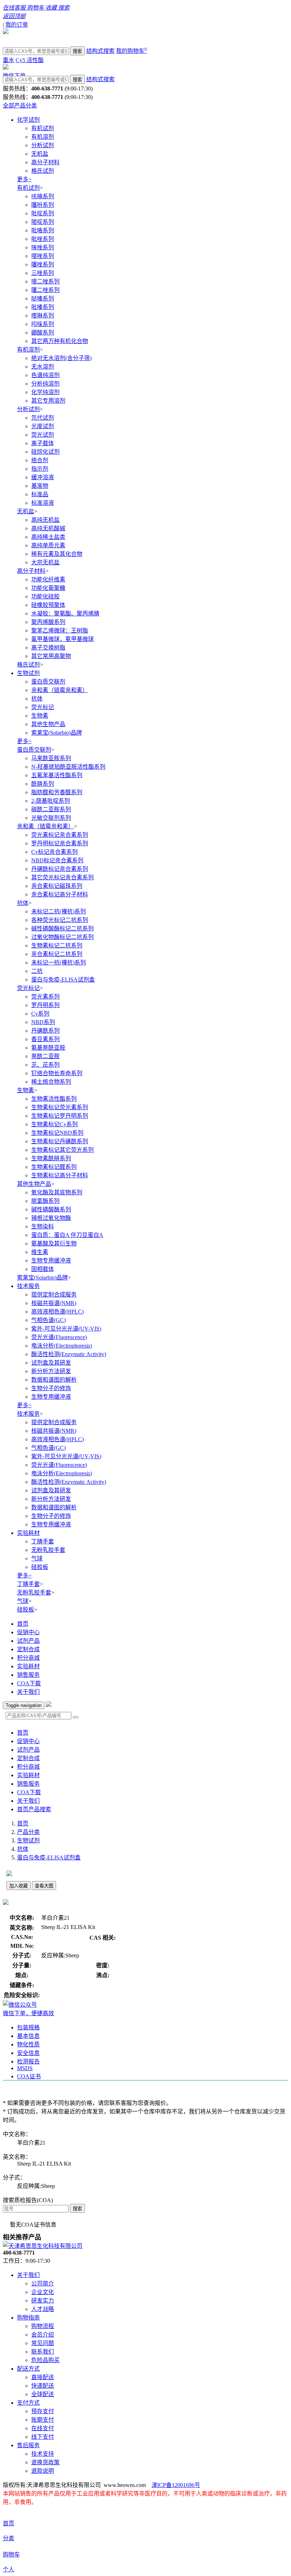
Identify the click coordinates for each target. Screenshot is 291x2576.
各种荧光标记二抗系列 (60, 920)
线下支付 (43, 2437)
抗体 (37, 699)
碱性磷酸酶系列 (51, 1209)
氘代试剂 (43, 418)
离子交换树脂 (48, 648)
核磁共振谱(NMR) (54, 1303)
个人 (9, 2569)
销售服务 (28, 1675)
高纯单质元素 (48, 545)
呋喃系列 (43, 196)
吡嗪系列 (43, 307)
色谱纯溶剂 (45, 375)
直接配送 (43, 2377)
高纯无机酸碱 (48, 528)
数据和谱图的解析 (54, 1380)
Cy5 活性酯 (30, 60)
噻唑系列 (43, 264)
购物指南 (28, 2318)
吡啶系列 (43, 213)
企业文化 (43, 2292)
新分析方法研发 (51, 1371)
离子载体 (43, 443)
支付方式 (28, 2403)
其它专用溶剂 (48, 401)
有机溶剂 (43, 137)
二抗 (37, 971)
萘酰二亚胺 (45, 1056)
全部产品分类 (20, 106)
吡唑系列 (43, 239)
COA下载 (29, 1683)
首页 (23, 1624)
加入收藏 (18, 1886)
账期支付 (43, 2420)
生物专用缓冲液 (51, 1261)
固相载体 (43, 1269)
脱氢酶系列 (45, 1201)
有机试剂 (43, 128)
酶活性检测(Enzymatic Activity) (69, 1354)
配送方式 (28, 2369)
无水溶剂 (43, 367)
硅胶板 (40, 1567)
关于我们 (28, 1692)
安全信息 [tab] (28, 2053)
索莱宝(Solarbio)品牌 (57, 733)
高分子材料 (45, 162)
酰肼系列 (43, 784)
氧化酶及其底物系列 (57, 1192)
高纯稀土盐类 (48, 537)
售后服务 (28, 2445)
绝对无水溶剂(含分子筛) (61, 358)
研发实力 (43, 2301)
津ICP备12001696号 (176, 2485)
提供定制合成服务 (54, 1295)
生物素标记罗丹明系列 (60, 1116)
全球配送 (43, 2394)
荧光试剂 (43, 435)
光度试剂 (43, 426)
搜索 (77, 51)
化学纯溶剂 (45, 392)
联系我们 (43, 2352)
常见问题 (43, 2343)
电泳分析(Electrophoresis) (62, 1346)
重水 (9, 60)
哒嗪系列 (43, 298)
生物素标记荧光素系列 (60, 1107)
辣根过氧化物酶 (51, 1218)
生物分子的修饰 (51, 1388)
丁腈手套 (43, 1541)
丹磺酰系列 (45, 1031)
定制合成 (28, 1649)
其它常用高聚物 (51, 656)
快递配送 (43, 2386)
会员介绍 (43, 2335)
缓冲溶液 (43, 477)
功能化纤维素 (48, 579)
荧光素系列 (45, 997)
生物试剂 (28, 673)
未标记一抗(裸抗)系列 (59, 963)
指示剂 (40, 469)
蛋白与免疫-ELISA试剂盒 (63, 980)
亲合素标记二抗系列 (57, 954)
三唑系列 (43, 273)
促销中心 (28, 1632)
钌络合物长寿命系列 (57, 1073)
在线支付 (43, 2428)
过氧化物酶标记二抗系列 (62, 937)
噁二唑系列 (45, 281)
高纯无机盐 (45, 520)
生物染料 (43, 1226)
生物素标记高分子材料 (60, 1175)
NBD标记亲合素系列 (57, 860)
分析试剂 (43, 145)
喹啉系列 (43, 316)
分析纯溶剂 (45, 384)
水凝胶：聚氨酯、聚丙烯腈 (65, 613)
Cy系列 (40, 1014)
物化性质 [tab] (28, 2044)
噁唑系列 (43, 256)
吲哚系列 (43, 324)
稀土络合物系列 (51, 1082)
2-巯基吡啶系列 (51, 801)
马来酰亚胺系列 (51, 758)
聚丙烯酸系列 (48, 622)
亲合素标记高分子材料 (60, 894)
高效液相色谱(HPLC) (57, 1312)
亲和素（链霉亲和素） (60, 690)
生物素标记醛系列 (54, 1167)
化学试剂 (28, 120)
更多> (24, 179)
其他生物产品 (48, 724)
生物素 (40, 716)
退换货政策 (45, 2462)
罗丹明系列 (45, 1005)
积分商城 (28, 1658)
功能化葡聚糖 (48, 588)
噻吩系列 (43, 205)
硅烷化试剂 (45, 452)
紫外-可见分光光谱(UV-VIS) (66, 1329)
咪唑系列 (43, 247)
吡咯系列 (43, 230)
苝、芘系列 (45, 1065)
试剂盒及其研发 (51, 1363)
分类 (9, 2538)
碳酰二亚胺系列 (51, 809)
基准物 (40, 486)
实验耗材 (28, 1533)
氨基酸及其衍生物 (54, 1243)
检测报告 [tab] (28, 2061)
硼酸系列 (43, 333)
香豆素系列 (45, 1039)
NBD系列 (43, 1022)
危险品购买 (45, 2360)
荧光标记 (43, 707)
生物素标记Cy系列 (54, 1124)
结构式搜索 (100, 51)
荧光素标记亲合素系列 (60, 835)
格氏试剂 (43, 171)
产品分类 (28, 1832)
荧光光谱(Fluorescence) (59, 1337)
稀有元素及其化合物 (57, 554)
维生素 (40, 1252)
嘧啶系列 (43, 222)
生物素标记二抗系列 (57, 946)
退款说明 (43, 2471)
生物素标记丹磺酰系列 (60, 1141)
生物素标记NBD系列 (57, 1133)
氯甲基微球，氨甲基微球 (62, 639)
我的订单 (17, 25)
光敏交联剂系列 (51, 818)
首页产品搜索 (34, 1809)
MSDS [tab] (25, 2068)
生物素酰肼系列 (51, 1158)
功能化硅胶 (45, 596)
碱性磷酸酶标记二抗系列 (62, 928)
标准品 (40, 494)
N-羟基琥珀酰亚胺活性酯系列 (68, 767)
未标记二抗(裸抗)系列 (59, 911)
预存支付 (43, 2411)
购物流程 (43, 2326)
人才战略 (43, 2309)
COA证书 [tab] (29, 2076)
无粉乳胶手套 (48, 1550)
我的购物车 (131, 51)
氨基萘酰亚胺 (48, 1048)
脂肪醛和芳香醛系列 (57, 792)
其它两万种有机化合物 (60, 341)
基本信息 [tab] (28, 2036)
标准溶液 (43, 503)
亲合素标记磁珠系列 (57, 886)
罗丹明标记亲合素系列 (60, 843)
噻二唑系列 (45, 290)
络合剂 (40, 460)
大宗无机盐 (45, 562)
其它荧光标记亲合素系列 (62, 877)
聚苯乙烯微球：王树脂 (60, 631)
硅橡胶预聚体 (48, 605)
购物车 (11, 2555)
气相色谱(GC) (48, 1320)
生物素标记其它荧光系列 (62, 1150)
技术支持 (43, 2454)
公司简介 (43, 2284)
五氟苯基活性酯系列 (57, 775)
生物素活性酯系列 (54, 1099)
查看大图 (44, 1886)
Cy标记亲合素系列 (54, 852)
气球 (37, 1558)
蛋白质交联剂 (48, 682)
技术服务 (28, 1286)
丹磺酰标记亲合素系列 (60, 869)
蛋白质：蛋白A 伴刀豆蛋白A (67, 1235)
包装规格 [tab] (28, 2027)
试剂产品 (28, 1641)
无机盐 (40, 154)
